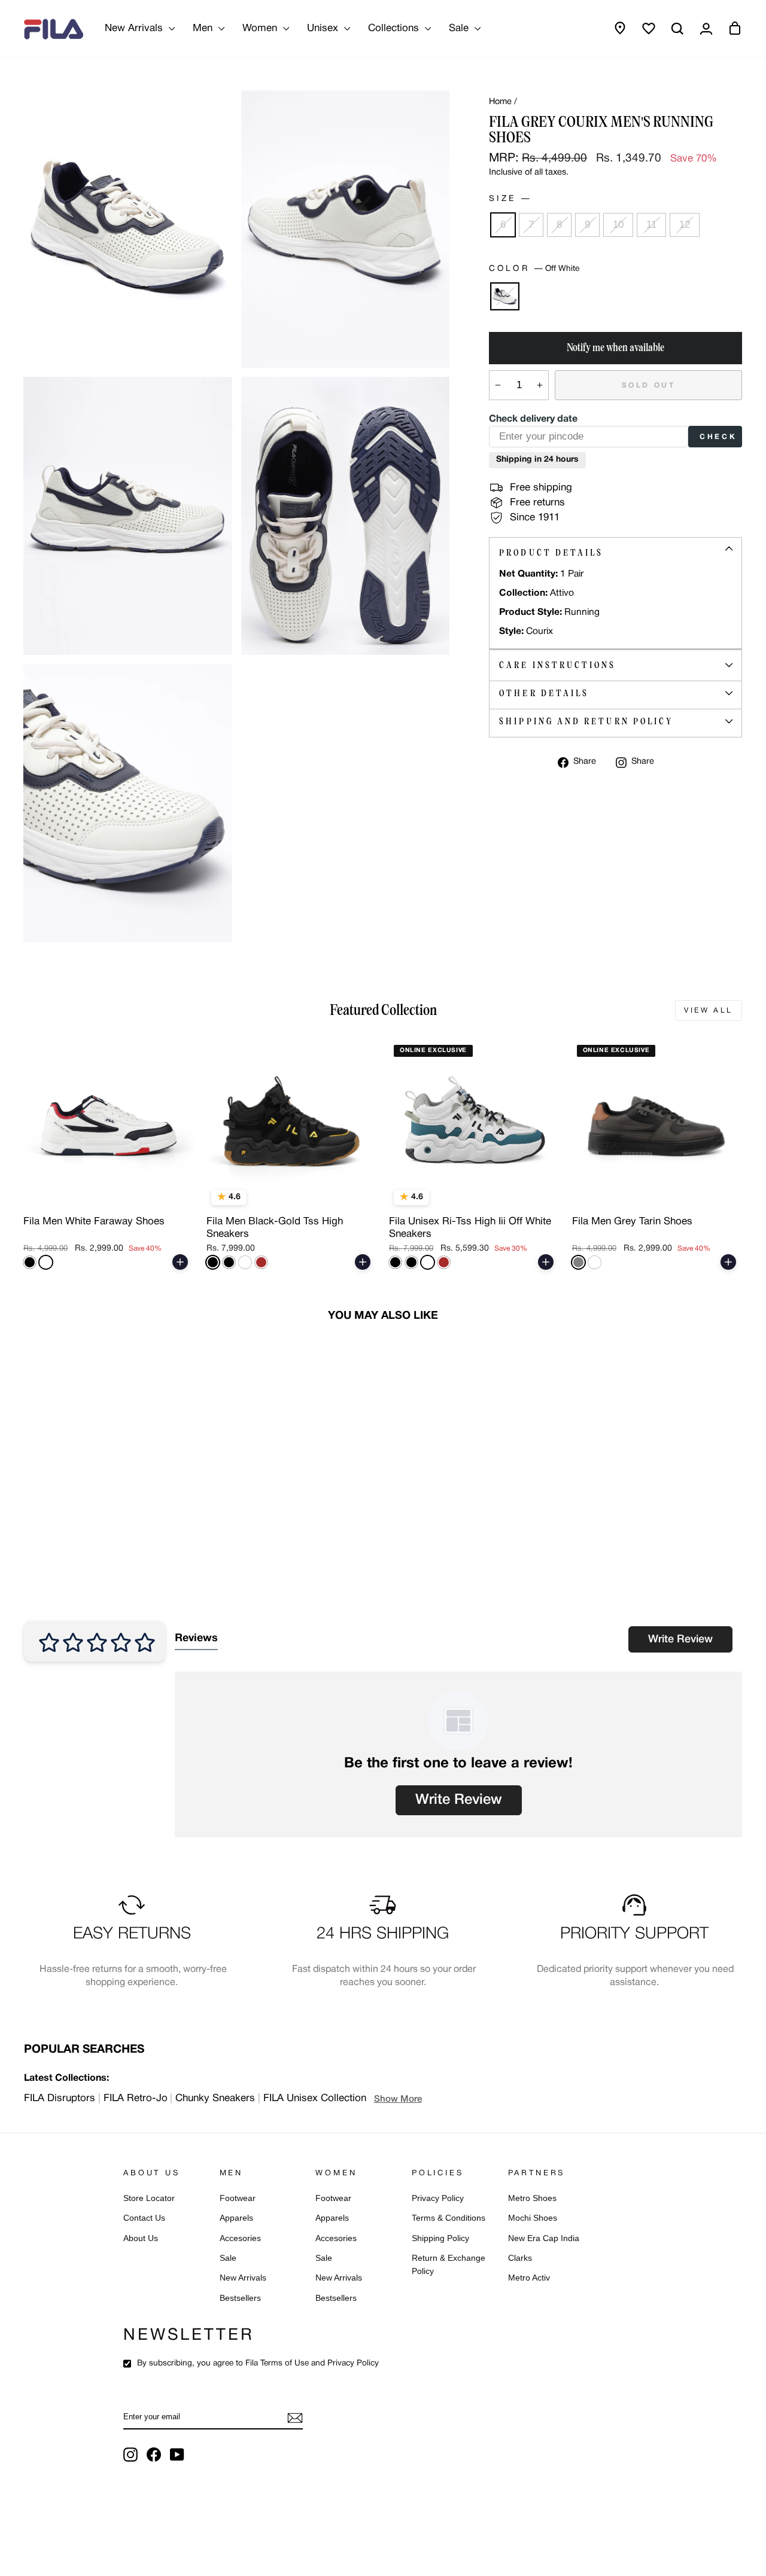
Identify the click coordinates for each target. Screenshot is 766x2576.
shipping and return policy (586, 721)
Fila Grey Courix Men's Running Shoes (96, 1524)
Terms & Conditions (449, 2218)
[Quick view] (177, 1196)
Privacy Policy (438, 2198)
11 (651, 225)
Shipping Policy (440, 2238)
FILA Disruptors (60, 2098)
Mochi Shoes (533, 2218)
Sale (460, 28)
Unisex (324, 28)
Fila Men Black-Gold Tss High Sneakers (275, 1228)
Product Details (551, 553)
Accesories (240, 2238)
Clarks (520, 2258)
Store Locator (149, 2198)
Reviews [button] (196, 1638)
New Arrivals (135, 28)
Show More (398, 2099)
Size (509, 199)
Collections (395, 28)
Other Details (544, 693)
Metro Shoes (532, 2198)
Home (500, 102)
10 (618, 225)
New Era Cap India (544, 2238)
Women (261, 28)
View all (709, 1010)
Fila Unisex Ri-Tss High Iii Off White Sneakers (470, 1228)
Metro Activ (529, 2278)
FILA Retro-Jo (136, 2098)
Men (204, 28)
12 (685, 225)
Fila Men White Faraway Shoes (94, 1222)
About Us (141, 2238)
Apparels (236, 2218)
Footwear (238, 2198)
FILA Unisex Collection (315, 2098)
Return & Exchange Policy (449, 2265)
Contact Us (144, 2218)
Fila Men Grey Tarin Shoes (632, 1222)
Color (534, 269)
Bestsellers (240, 2298)
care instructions (557, 665)
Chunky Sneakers (215, 2098)
